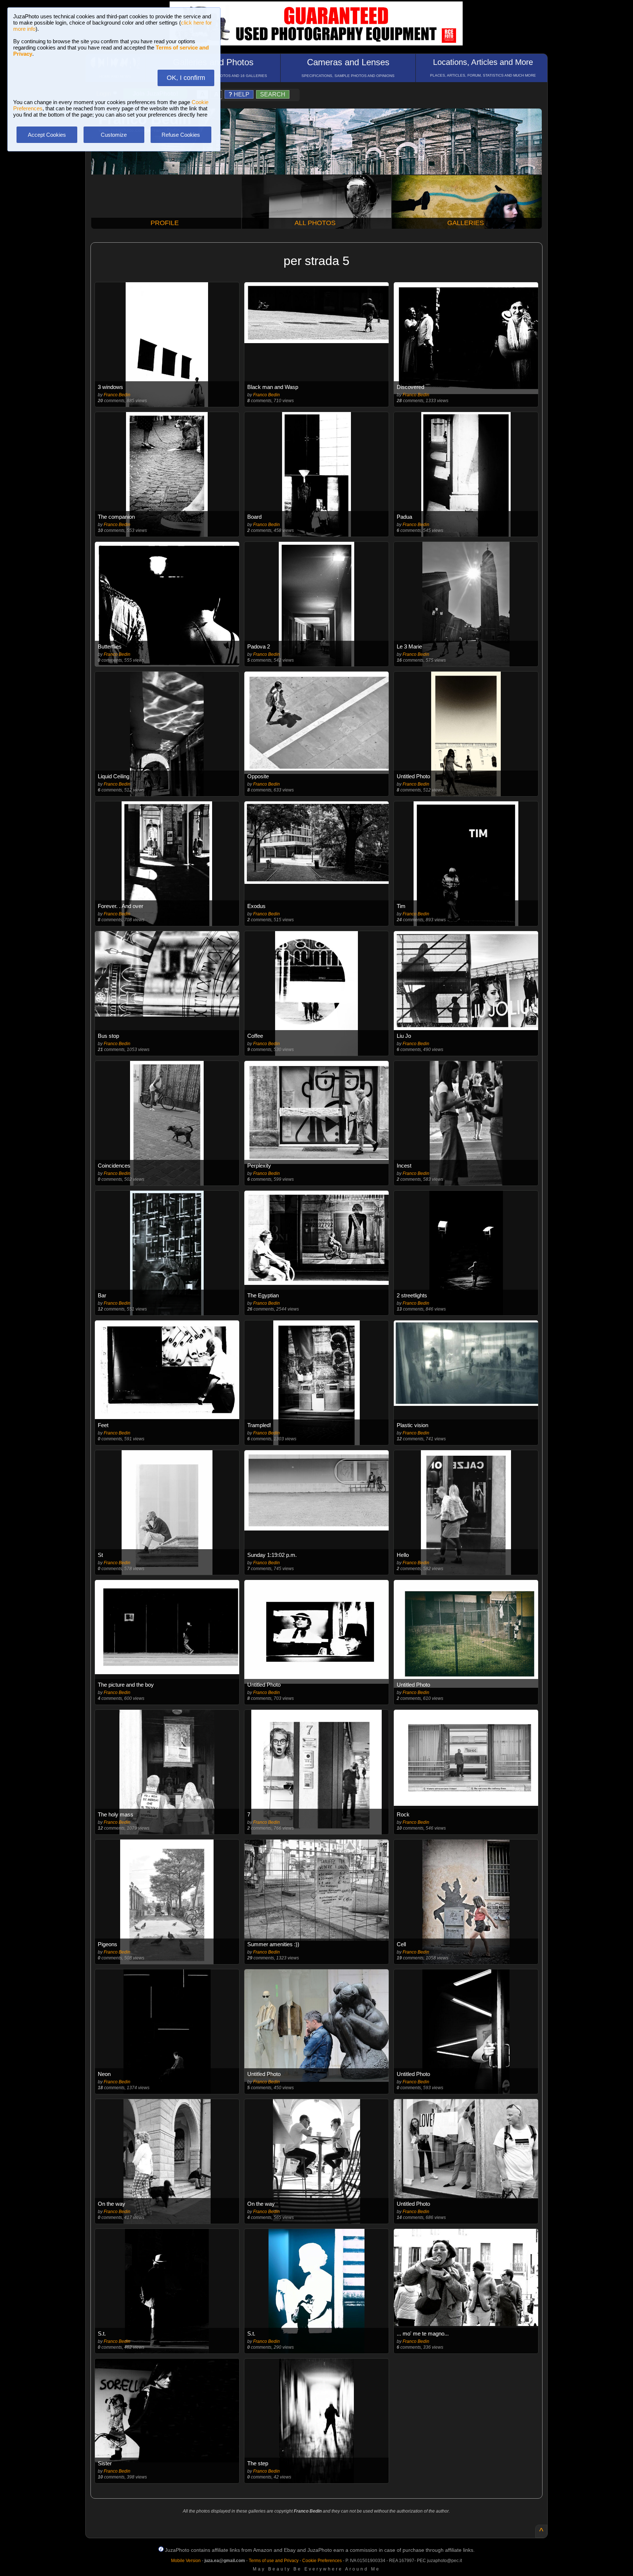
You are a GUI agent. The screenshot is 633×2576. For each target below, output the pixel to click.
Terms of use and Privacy (274, 2561)
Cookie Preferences (322, 2561)
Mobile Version (186, 2561)
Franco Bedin (117, 395)
